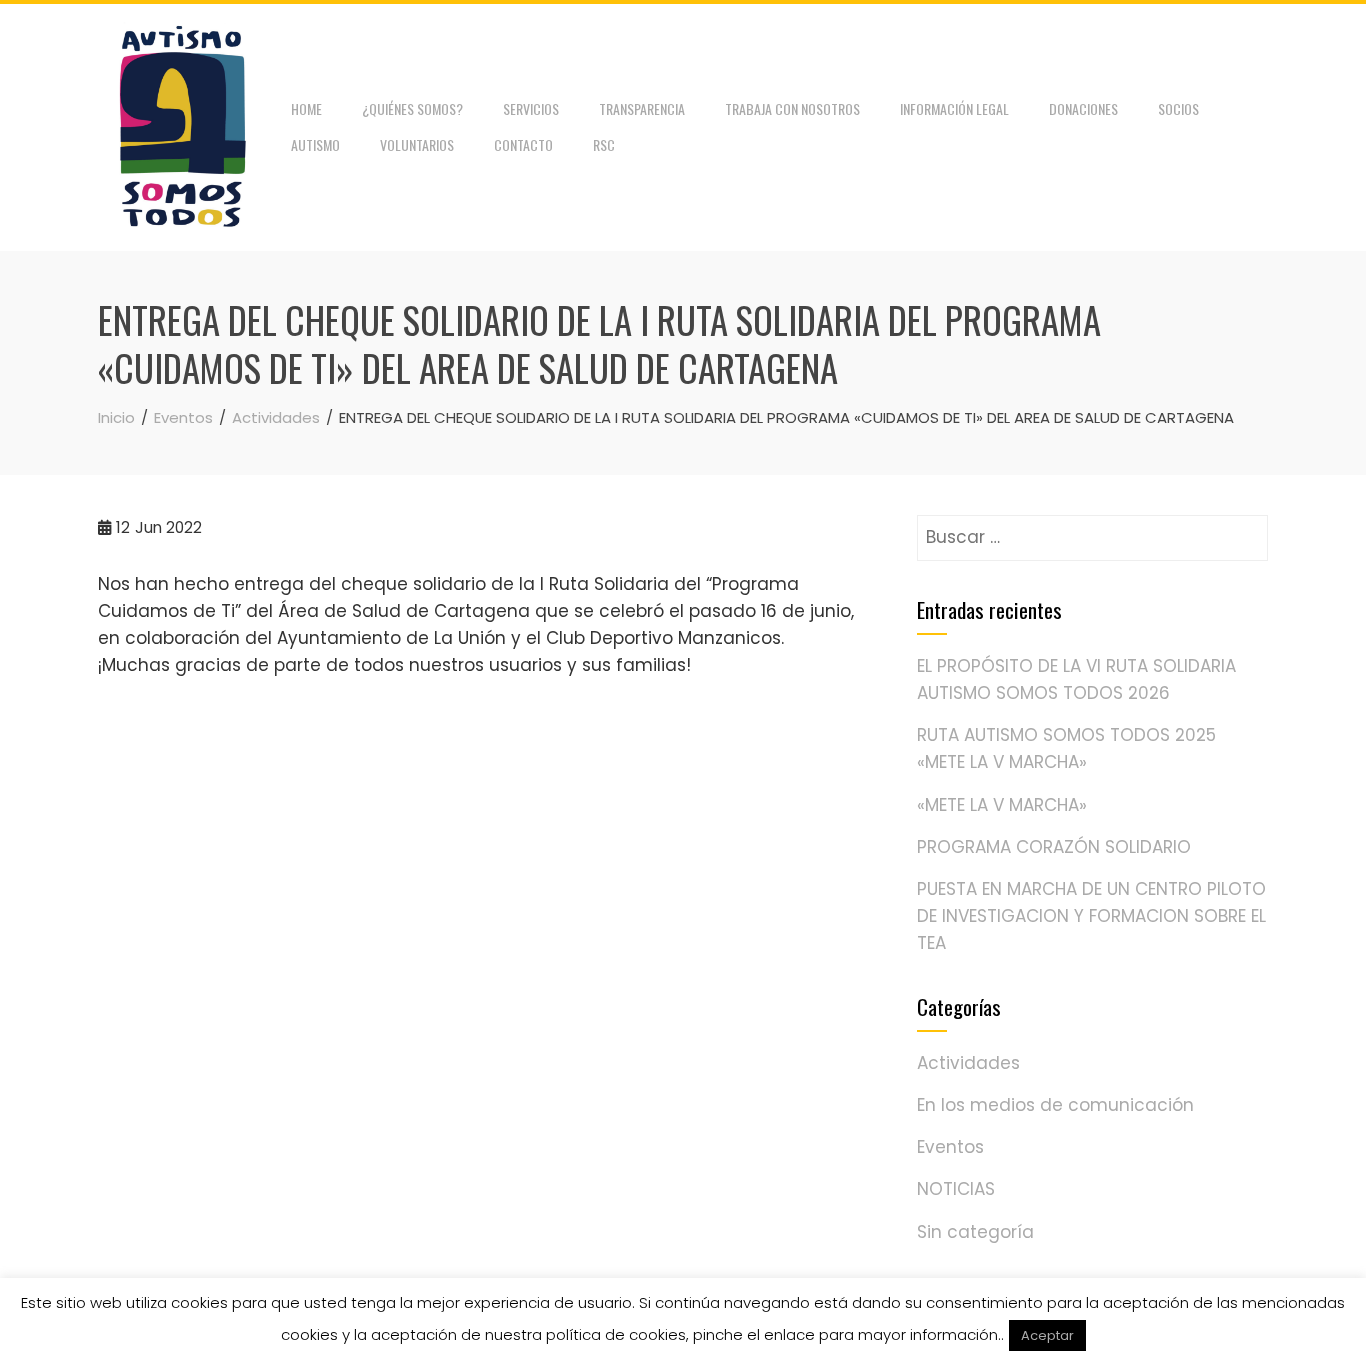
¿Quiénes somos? (412, 108)
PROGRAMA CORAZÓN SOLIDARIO (1054, 847)
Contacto (523, 144)
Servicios (531, 108)
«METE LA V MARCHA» (1002, 805)
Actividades (968, 1063)
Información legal (954, 108)
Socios (1178, 108)
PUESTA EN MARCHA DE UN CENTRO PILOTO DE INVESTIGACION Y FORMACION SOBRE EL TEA (1091, 916)
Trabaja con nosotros (792, 108)
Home (306, 108)
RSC (604, 144)
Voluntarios (417, 144)
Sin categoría (975, 1232)
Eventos (950, 1147)
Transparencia (642, 108)
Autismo (315, 144)
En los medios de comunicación (1055, 1105)
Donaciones (1083, 108)
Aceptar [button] (1047, 1335)
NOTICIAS (956, 1189)
